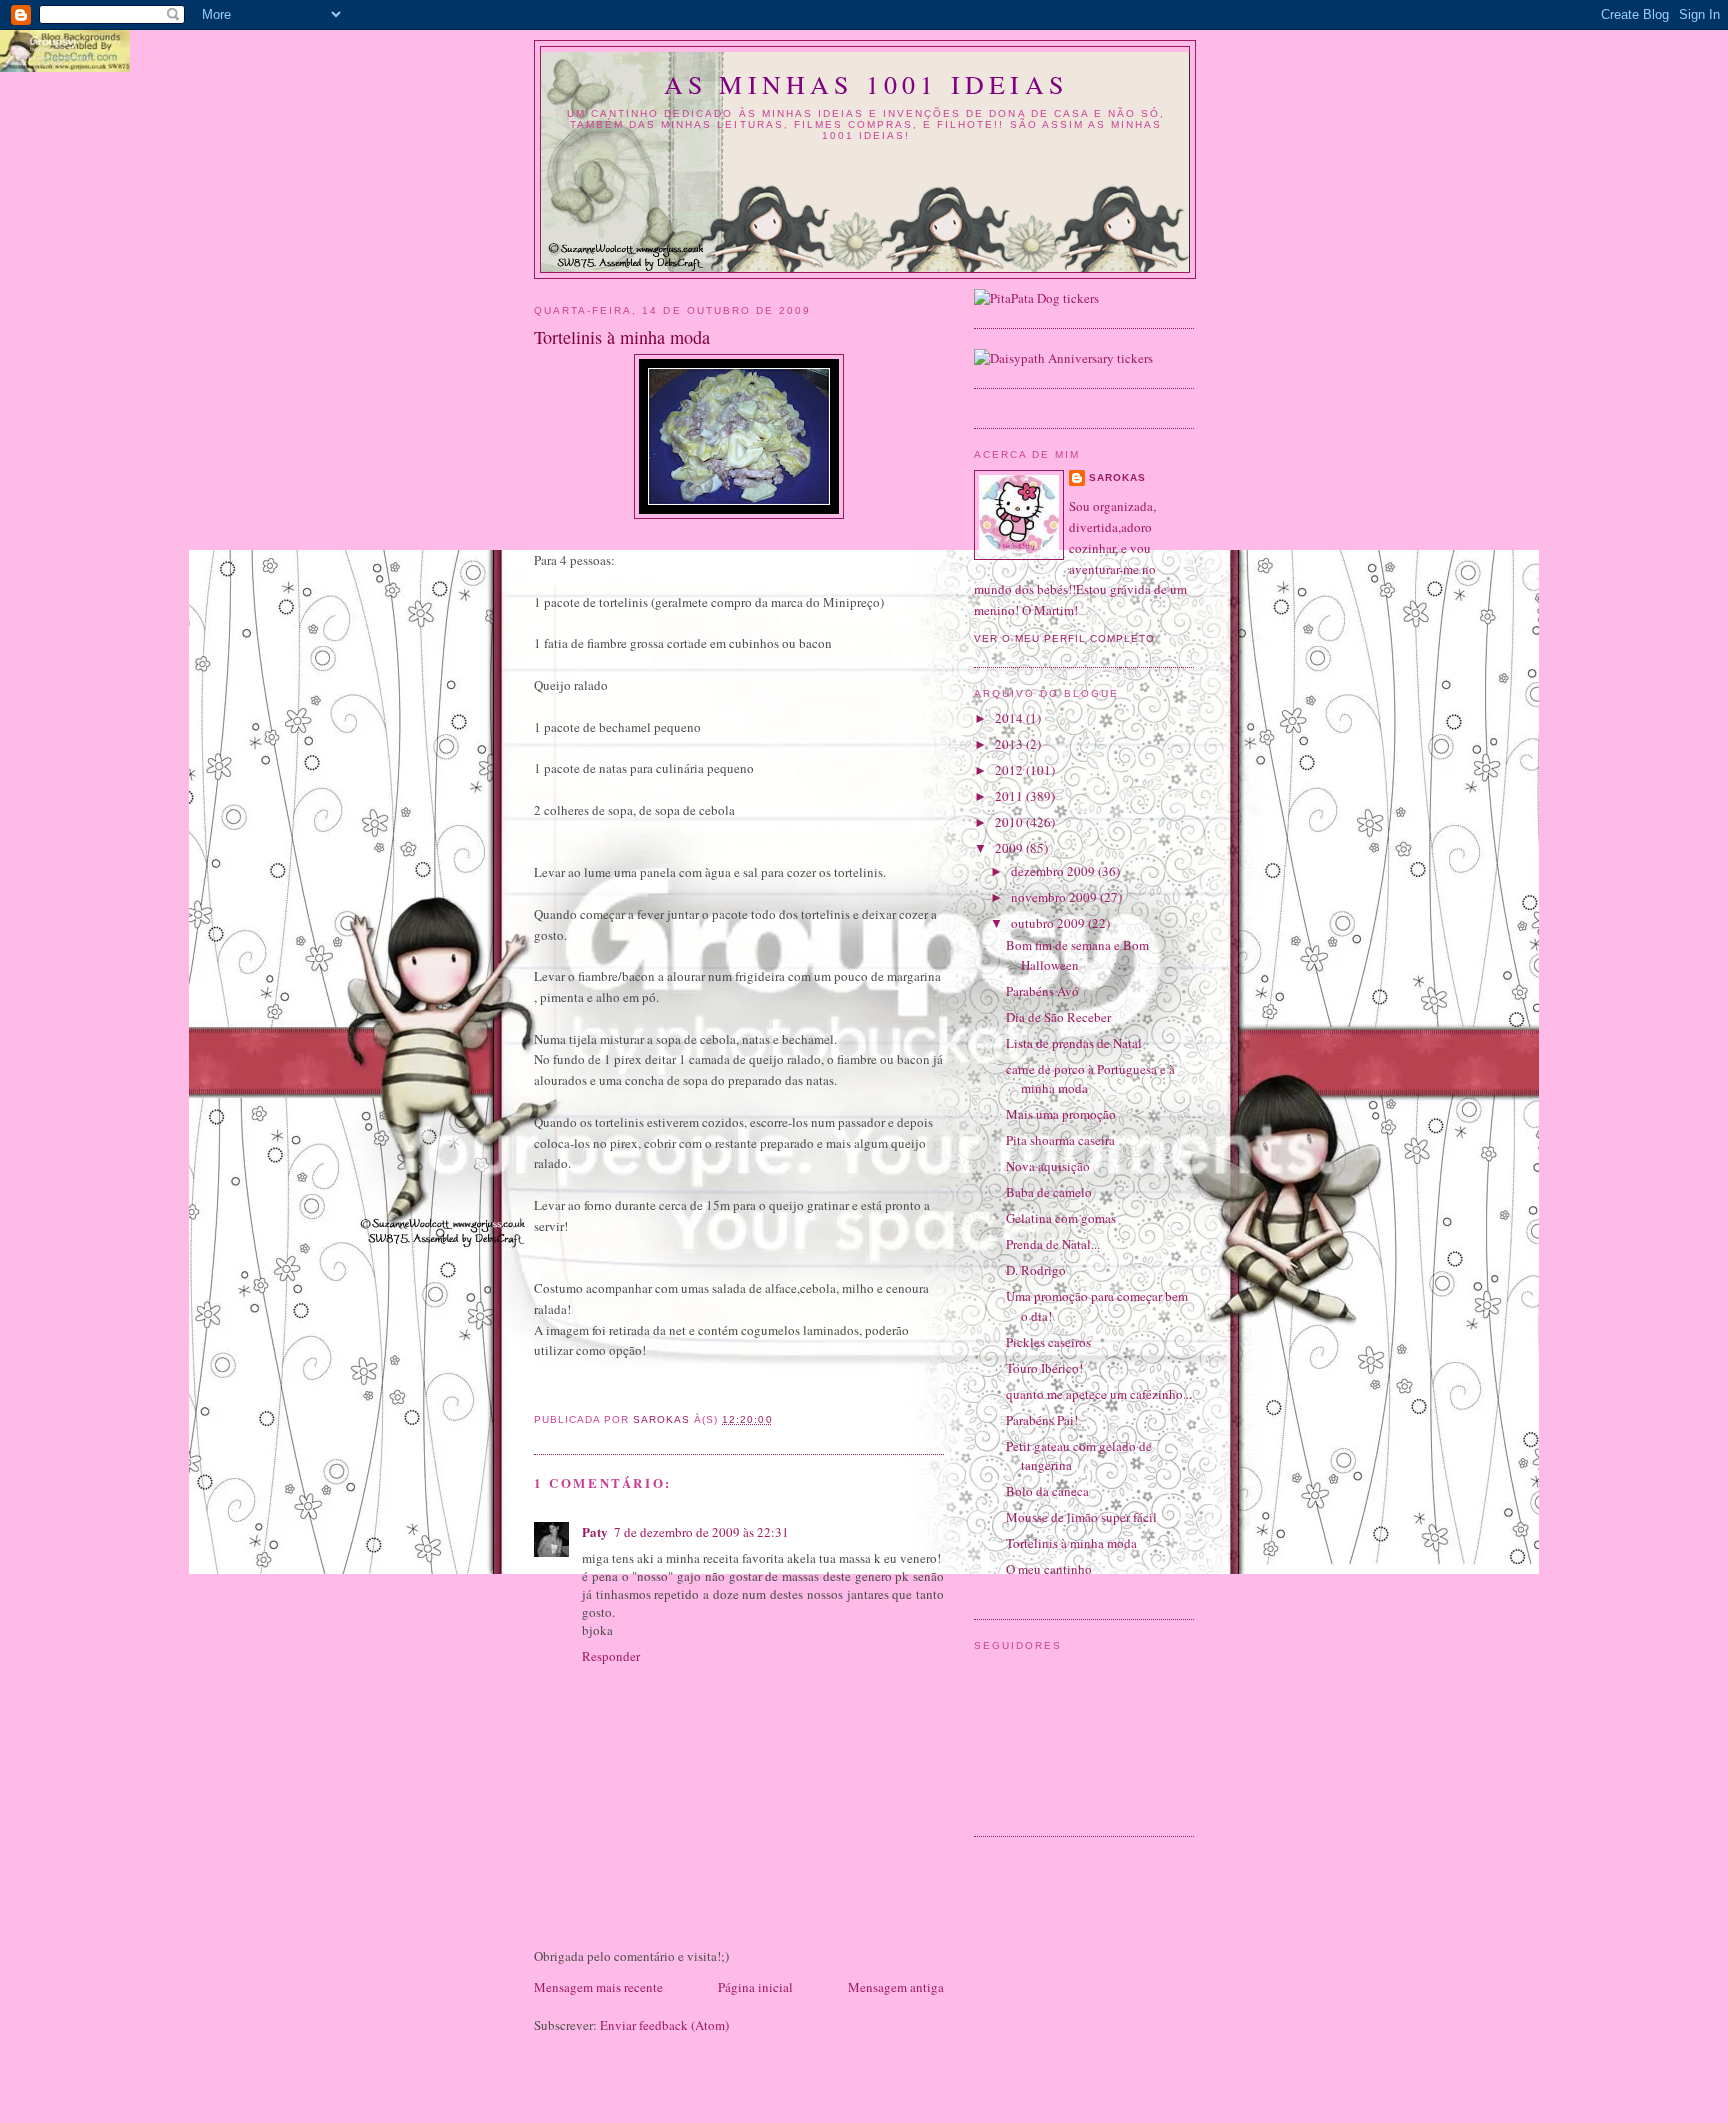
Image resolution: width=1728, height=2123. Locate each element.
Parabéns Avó (1042, 991)
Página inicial (755, 1987)
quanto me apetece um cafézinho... (1099, 1394)
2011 (1010, 796)
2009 (1010, 848)
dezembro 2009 (1054, 871)
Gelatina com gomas (1061, 1218)
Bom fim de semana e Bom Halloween (1077, 955)
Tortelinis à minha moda (1071, 1543)
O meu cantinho (1049, 1569)
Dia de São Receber (1058, 1017)
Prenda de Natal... (1053, 1244)
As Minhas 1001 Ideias (866, 84)
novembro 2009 (1055, 897)
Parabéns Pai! (1042, 1420)
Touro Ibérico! (1044, 1368)
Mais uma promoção (1061, 1114)
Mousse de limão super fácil (1081, 1517)
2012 (1010, 770)
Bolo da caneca (1047, 1491)
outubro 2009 (1049, 923)
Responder (611, 1656)
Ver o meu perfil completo (1064, 638)
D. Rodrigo (1036, 1270)
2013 (1010, 744)
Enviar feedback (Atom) (664, 2025)
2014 (1010, 718)
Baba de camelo (1049, 1192)
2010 (1010, 822)
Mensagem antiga (896, 1987)
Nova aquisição (1048, 1166)
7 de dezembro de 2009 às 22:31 (701, 1532)
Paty (595, 1531)
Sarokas (1117, 477)
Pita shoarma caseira (1060, 1140)
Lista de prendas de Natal (1074, 1043)
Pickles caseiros (1048, 1342)
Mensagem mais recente (598, 1987)
